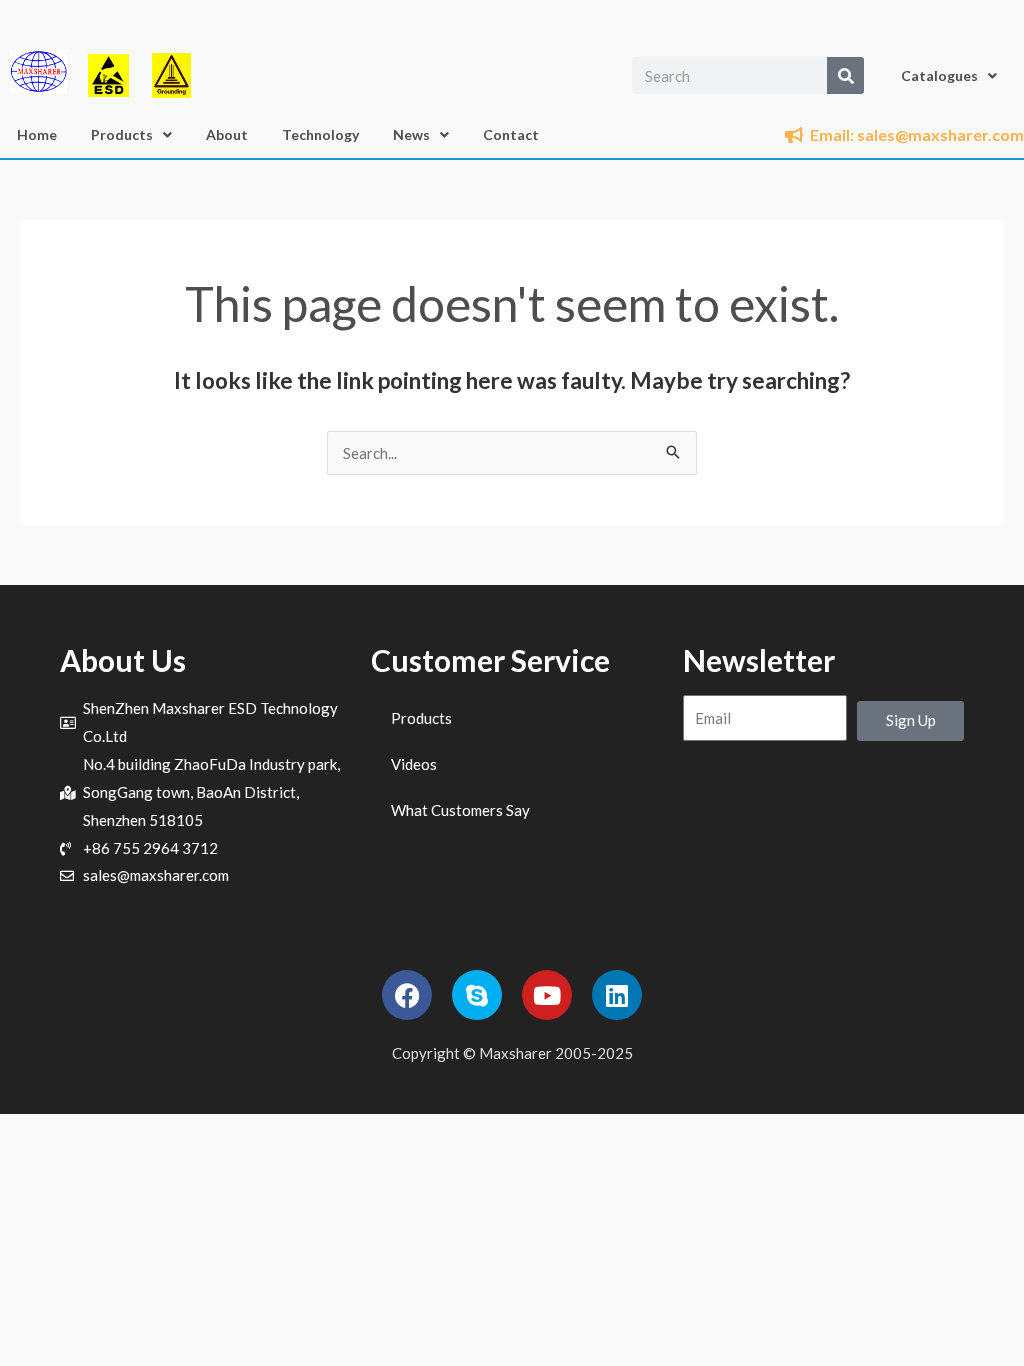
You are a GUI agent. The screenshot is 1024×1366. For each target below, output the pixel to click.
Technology (320, 134)
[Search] (845, 75)
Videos (414, 764)
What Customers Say (460, 810)
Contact (511, 134)
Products (122, 134)
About (227, 134)
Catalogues (939, 75)
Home (37, 134)
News (411, 134)
